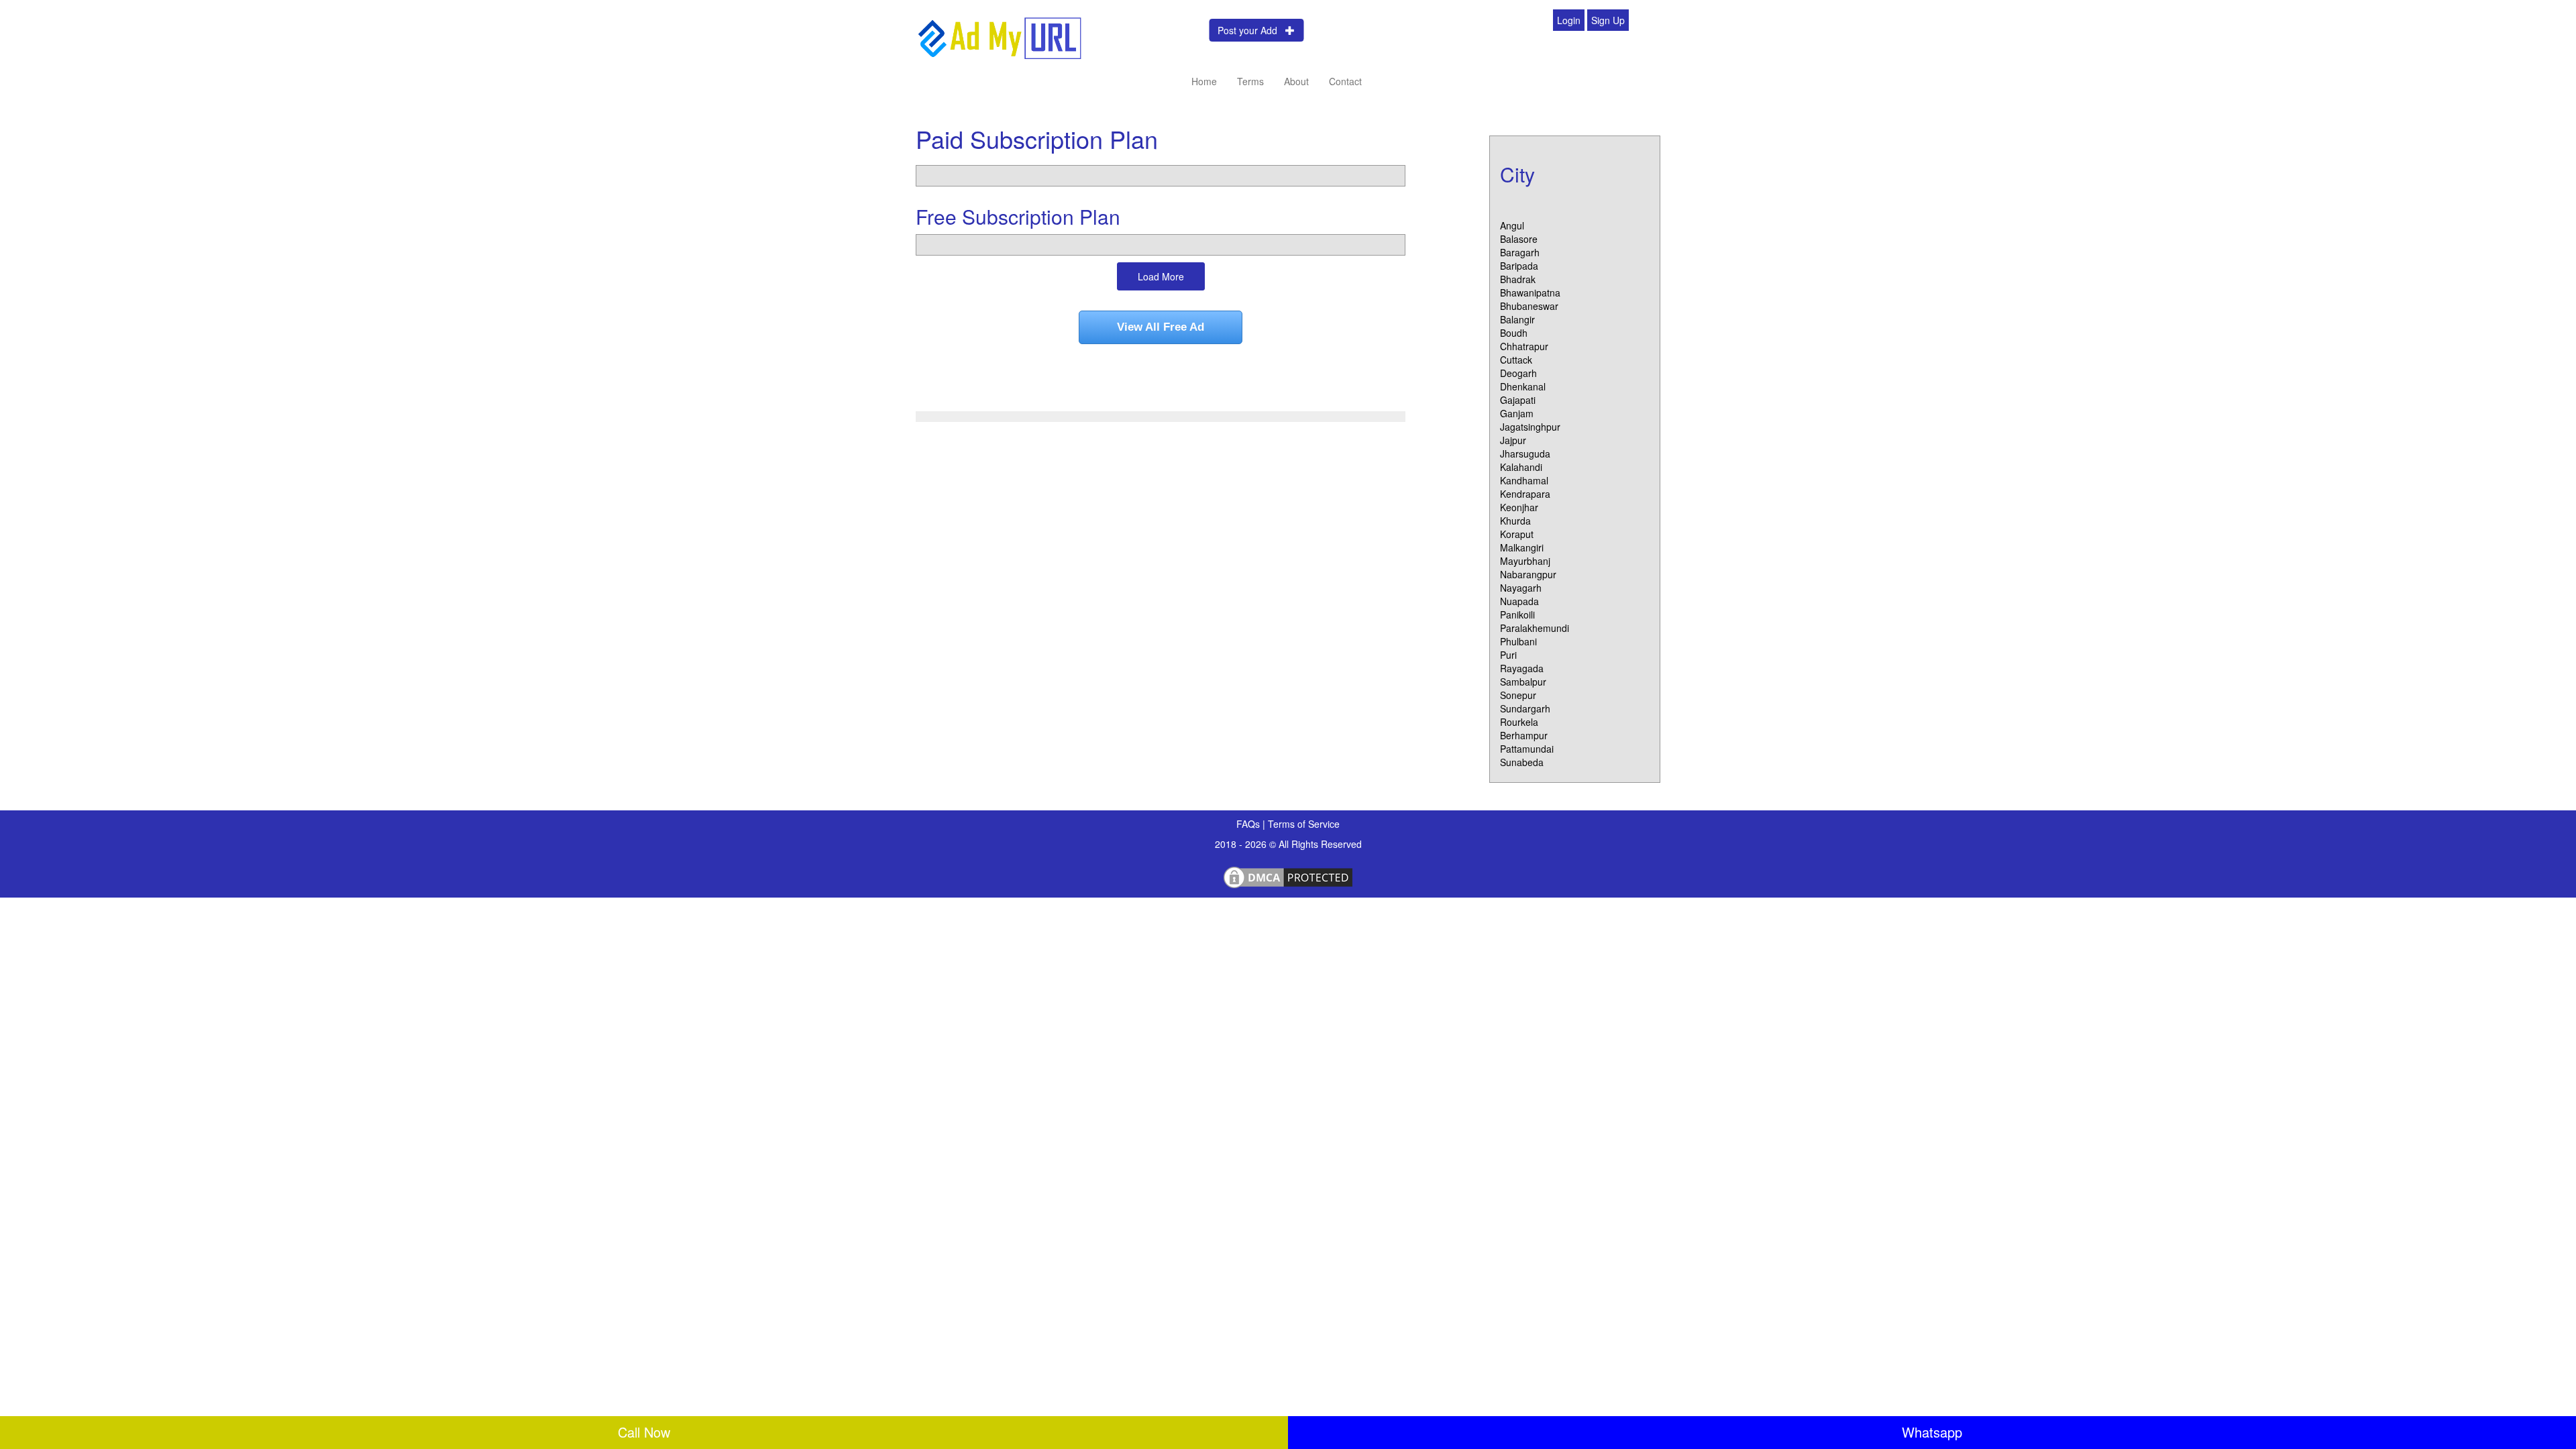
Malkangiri (1522, 547)
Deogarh (1518, 373)
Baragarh (1520, 252)
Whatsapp (1932, 1432)
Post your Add (1251, 30)
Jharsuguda (1525, 453)
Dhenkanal (1523, 386)
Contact (1345, 81)
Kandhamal (1524, 480)
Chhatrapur (1524, 346)
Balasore (1519, 239)
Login (1569, 20)
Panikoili (1517, 614)
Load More (1161, 276)
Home (1204, 81)
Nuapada (1519, 601)
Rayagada (1522, 668)
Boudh (1514, 333)
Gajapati (1518, 400)
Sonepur (1518, 695)
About (1296, 81)
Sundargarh (1525, 708)
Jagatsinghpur (1530, 427)
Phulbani (1518, 641)
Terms (1250, 81)
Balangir (1517, 319)
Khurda (1515, 521)
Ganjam (1517, 413)
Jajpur (1513, 440)
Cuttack (1516, 360)
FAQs (1249, 824)
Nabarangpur (1528, 574)
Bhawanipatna (1530, 292)
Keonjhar (1519, 507)
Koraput (1517, 534)
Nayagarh (1521, 588)
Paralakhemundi (1535, 628)
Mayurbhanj (1525, 561)
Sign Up (1608, 20)
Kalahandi (1521, 467)
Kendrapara (1525, 494)
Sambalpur (1523, 682)
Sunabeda (1522, 762)
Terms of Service (1304, 824)
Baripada (1519, 266)
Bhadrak (1518, 279)
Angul (1512, 225)
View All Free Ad (1161, 327)
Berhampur (1524, 735)
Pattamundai (1527, 749)
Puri (1508, 655)
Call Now (644, 1432)
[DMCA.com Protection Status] (1288, 875)
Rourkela (1519, 722)
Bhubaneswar (1529, 306)
